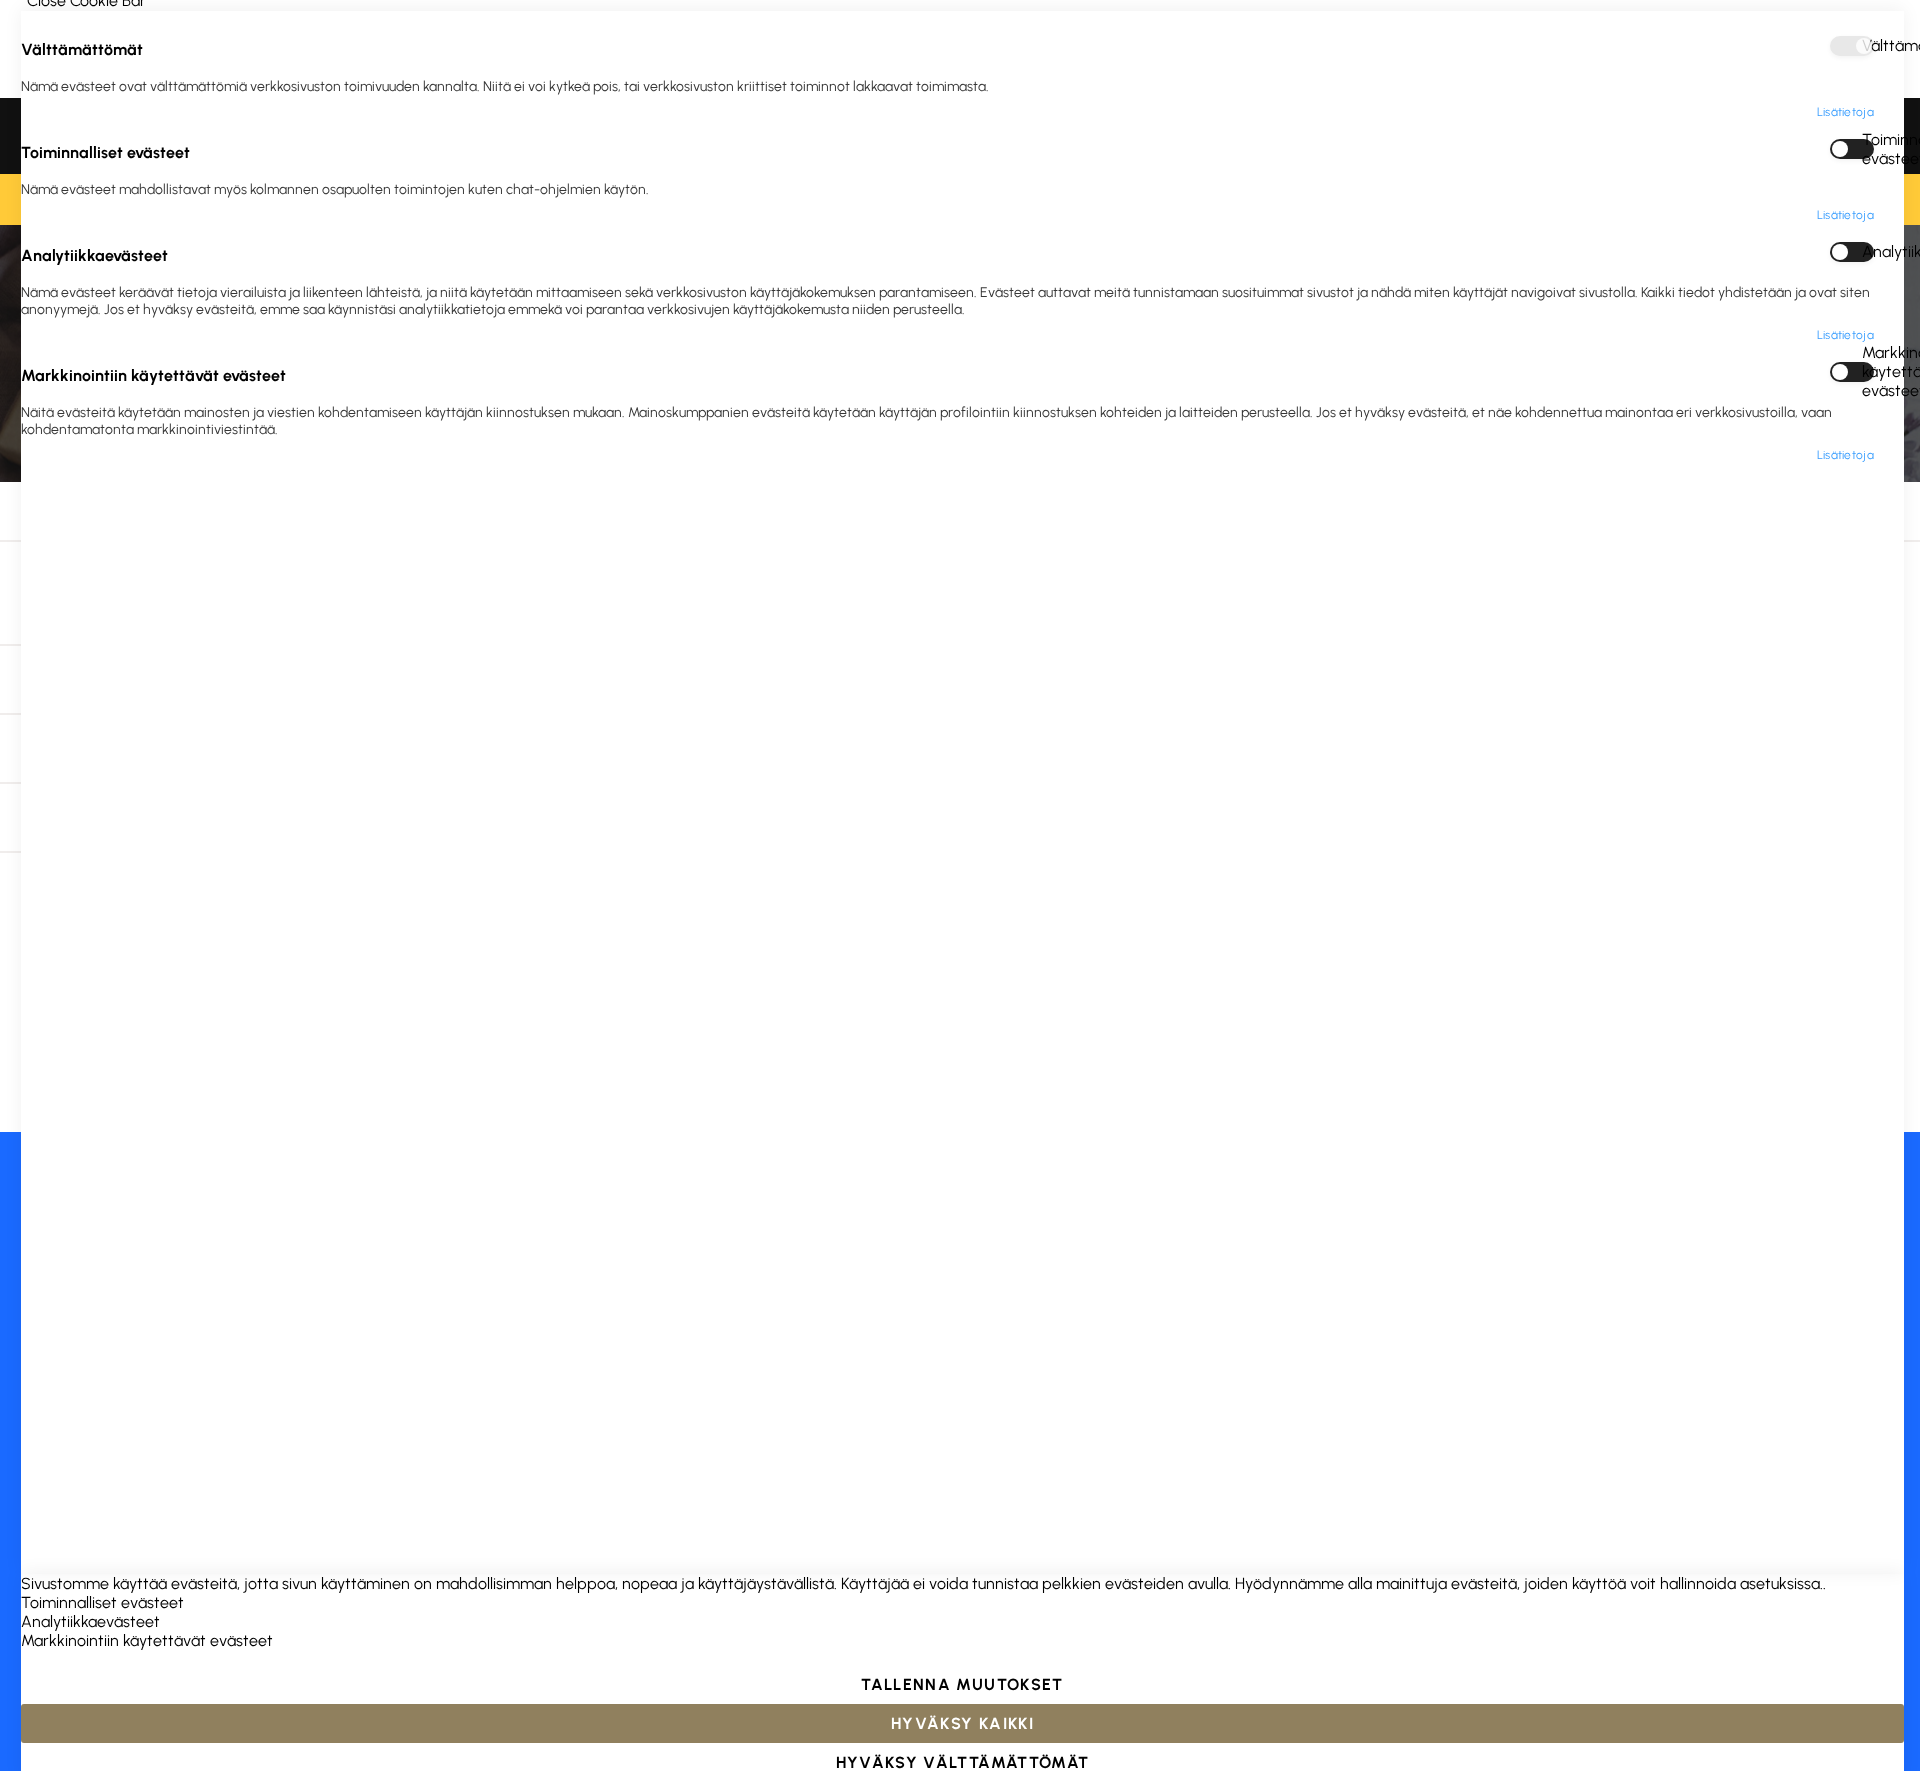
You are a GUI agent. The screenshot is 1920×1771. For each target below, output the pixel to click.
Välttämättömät (1868, 45)
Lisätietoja (1845, 112)
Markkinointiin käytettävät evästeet (1868, 372)
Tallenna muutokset (962, 1684)
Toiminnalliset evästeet (1868, 149)
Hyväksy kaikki (962, 1723)
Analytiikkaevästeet (1868, 251)
